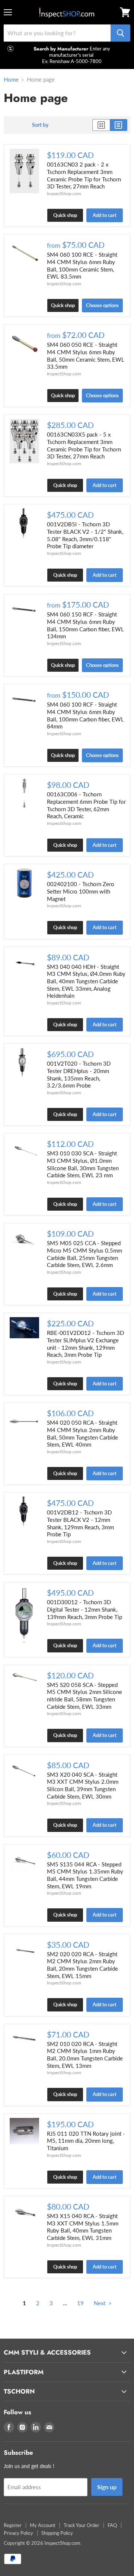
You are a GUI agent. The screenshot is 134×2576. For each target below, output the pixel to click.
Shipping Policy (57, 2533)
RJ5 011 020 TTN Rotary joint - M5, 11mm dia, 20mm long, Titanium (86, 2141)
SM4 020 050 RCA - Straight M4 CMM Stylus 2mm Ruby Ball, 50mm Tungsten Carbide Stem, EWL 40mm (82, 1433)
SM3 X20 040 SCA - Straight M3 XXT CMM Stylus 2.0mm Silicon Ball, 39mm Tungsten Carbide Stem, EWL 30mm (83, 1785)
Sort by (40, 125)
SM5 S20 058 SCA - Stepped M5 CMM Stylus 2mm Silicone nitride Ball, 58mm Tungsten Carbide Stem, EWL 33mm (84, 1696)
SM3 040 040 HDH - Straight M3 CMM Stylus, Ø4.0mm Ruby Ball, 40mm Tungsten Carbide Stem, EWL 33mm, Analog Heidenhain (86, 981)
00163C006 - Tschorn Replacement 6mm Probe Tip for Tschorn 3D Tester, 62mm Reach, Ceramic (86, 805)
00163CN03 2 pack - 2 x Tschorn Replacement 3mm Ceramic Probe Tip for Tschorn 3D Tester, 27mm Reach (84, 175)
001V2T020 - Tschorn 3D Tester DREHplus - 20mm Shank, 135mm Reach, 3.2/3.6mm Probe (79, 1074)
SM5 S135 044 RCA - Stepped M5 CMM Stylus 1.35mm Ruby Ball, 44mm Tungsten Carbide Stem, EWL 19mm (85, 1875)
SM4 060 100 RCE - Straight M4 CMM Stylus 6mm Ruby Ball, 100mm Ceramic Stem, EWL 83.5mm (82, 265)
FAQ (112, 2525)
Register (13, 2525)
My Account (43, 2525)
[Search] (120, 33)
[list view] (119, 125)
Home (11, 80)
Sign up (107, 2487)
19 (80, 2303)
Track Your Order (82, 2525)
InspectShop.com (64, 193)
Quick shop (65, 215)
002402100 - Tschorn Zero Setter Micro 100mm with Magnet (81, 891)
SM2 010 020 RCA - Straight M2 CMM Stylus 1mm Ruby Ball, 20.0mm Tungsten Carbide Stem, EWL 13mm (85, 2055)
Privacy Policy (18, 2533)
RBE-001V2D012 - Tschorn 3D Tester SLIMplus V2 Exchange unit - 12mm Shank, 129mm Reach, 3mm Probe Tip (85, 1344)
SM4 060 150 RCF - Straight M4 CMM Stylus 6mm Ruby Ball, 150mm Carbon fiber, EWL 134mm (85, 625)
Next (100, 2303)
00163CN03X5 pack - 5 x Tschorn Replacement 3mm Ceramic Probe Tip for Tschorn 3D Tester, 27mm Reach (84, 445)
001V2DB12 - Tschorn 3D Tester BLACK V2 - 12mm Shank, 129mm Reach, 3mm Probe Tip (80, 1523)
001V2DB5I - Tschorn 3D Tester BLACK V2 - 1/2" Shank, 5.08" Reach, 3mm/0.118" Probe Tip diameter (85, 535)
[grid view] (101, 125)
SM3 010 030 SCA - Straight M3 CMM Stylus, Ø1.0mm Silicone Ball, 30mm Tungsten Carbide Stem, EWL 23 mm (83, 1164)
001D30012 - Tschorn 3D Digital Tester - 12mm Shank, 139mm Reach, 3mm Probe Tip (84, 1609)
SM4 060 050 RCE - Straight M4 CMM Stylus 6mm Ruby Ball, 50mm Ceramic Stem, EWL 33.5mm (86, 356)
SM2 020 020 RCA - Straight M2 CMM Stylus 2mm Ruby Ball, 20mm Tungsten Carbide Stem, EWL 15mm (82, 1965)
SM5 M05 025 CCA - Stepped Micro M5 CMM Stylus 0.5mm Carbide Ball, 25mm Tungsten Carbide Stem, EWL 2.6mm (84, 1254)
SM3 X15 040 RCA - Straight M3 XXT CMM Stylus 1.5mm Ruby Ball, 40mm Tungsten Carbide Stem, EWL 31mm (83, 2227)
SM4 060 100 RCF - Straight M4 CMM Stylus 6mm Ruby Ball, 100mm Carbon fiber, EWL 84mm (85, 715)
